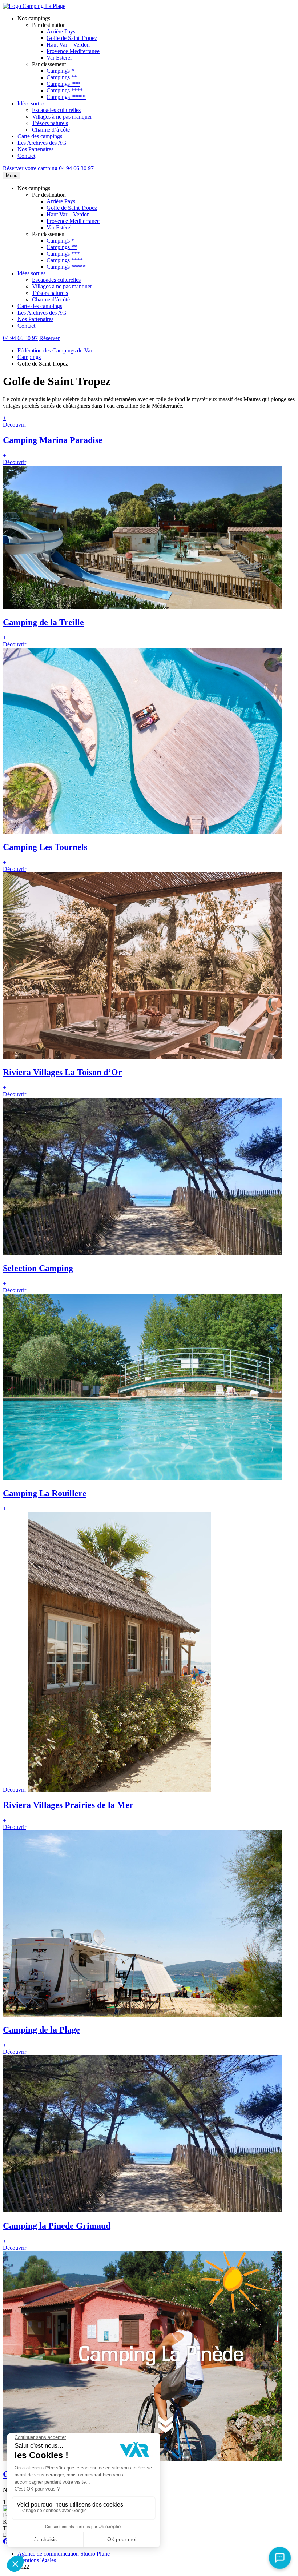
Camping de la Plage (41, 2030)
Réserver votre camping (30, 168)
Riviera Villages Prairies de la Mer (68, 1805)
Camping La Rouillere (45, 1493)
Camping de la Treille (43, 622)
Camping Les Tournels (45, 847)
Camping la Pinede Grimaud (57, 2226)
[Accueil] (34, 6)
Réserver (49, 338)
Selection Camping (38, 1268)
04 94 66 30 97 (76, 168)
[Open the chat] (280, 2558)
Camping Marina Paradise (53, 440)
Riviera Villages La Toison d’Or (63, 1072)
